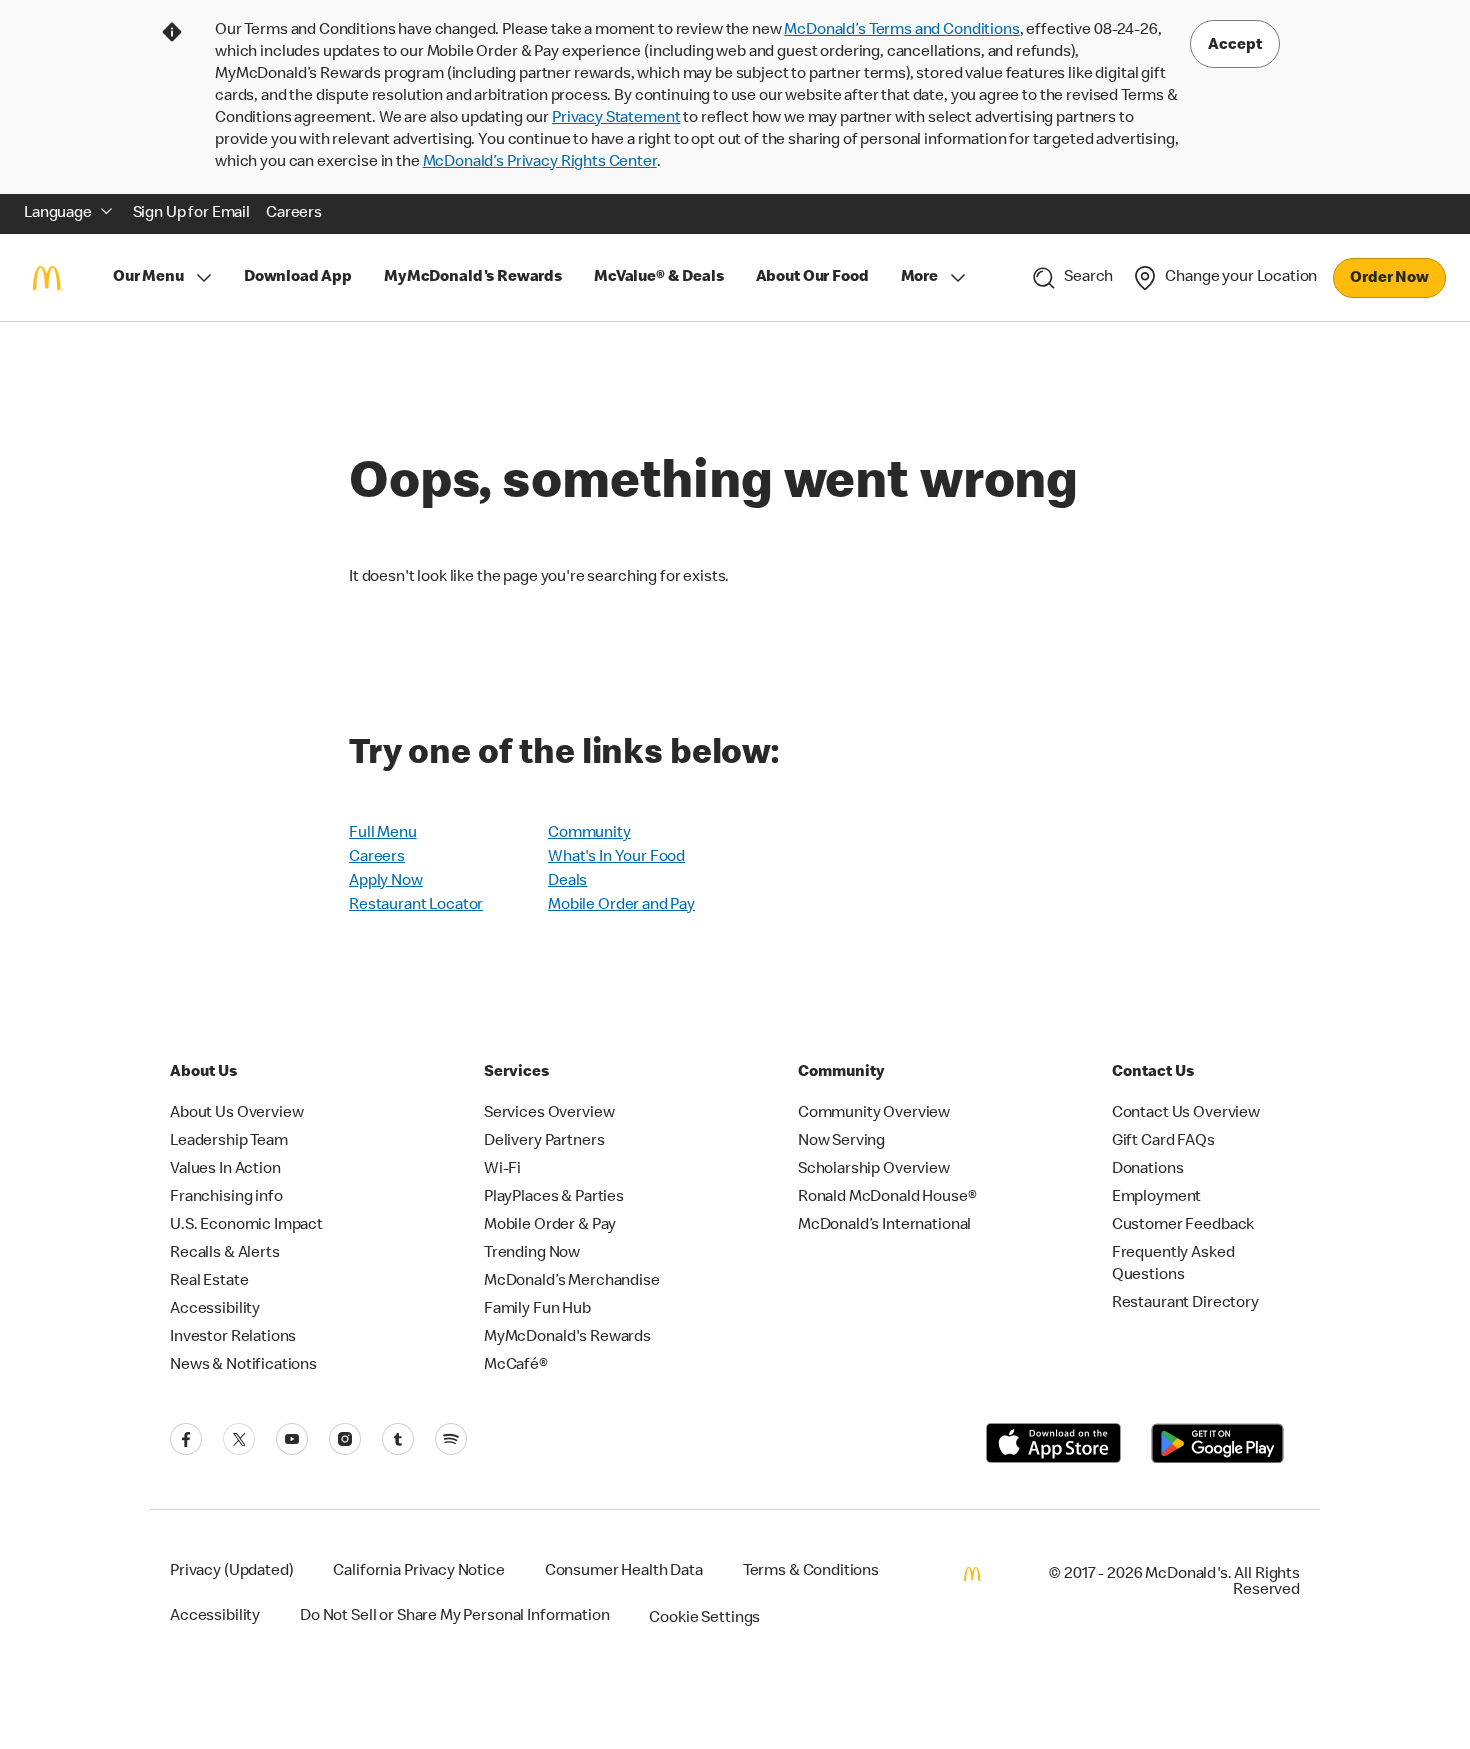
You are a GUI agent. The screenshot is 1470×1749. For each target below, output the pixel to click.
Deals (567, 882)
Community (589, 834)
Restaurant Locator (416, 906)
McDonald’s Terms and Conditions (901, 31)
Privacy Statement (616, 119)
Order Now (1389, 279)
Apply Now (386, 882)
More (919, 278)
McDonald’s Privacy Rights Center (540, 163)
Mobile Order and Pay (621, 906)
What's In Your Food (616, 858)
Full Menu (383, 834)
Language (58, 214)
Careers (377, 858)
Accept (1235, 46)
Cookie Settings (704, 1619)
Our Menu (148, 278)
